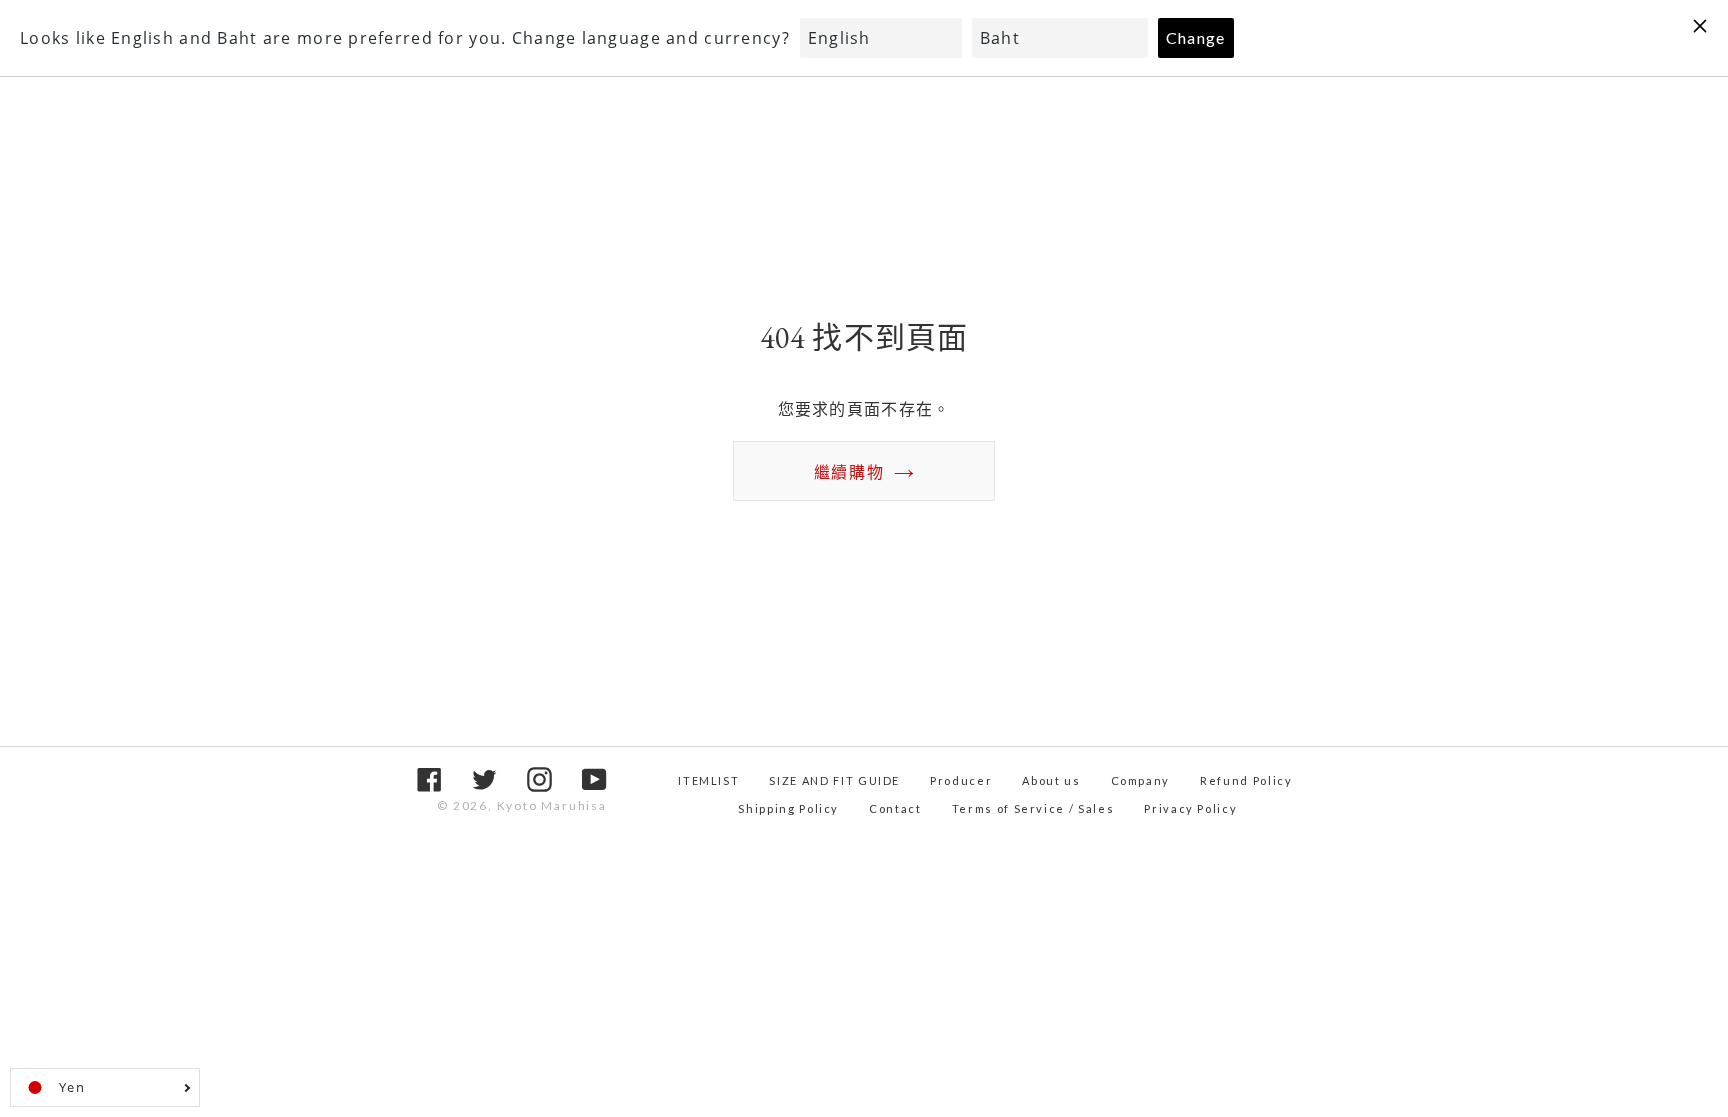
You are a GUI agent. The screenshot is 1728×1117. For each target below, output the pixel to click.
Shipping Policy (788, 808)
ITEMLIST (708, 780)
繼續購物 (849, 471)
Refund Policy (1246, 780)
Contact (895, 808)
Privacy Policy (1190, 808)
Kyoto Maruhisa (552, 805)
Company (1141, 780)
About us (1051, 780)
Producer (961, 780)
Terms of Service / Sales (1033, 808)
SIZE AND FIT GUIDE (834, 780)
